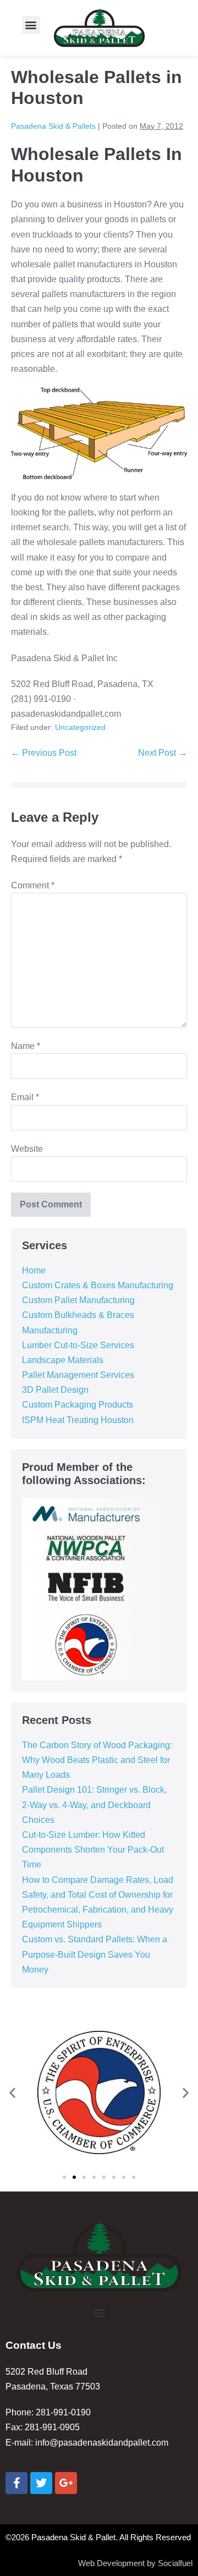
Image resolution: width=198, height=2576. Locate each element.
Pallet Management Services (78, 1375)
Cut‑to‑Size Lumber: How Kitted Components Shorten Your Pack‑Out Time (93, 1850)
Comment (33, 885)
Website (27, 1149)
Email (25, 1097)
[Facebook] (16, 2483)
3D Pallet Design (55, 1390)
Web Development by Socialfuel (135, 2563)
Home (34, 1270)
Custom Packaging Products (78, 1405)
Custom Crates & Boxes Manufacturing (98, 1285)
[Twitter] (41, 2483)
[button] (31, 25)
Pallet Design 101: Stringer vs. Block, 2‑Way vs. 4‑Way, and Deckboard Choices (94, 1805)
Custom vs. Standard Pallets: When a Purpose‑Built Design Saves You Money (95, 1954)
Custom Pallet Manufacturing (78, 1300)
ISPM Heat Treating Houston (78, 1420)
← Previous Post (44, 753)
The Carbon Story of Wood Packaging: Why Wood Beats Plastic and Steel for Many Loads (97, 1760)
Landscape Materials (63, 1360)
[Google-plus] (66, 2483)
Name (26, 1046)
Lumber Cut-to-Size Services (78, 1345)
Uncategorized (80, 727)
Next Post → (163, 753)
